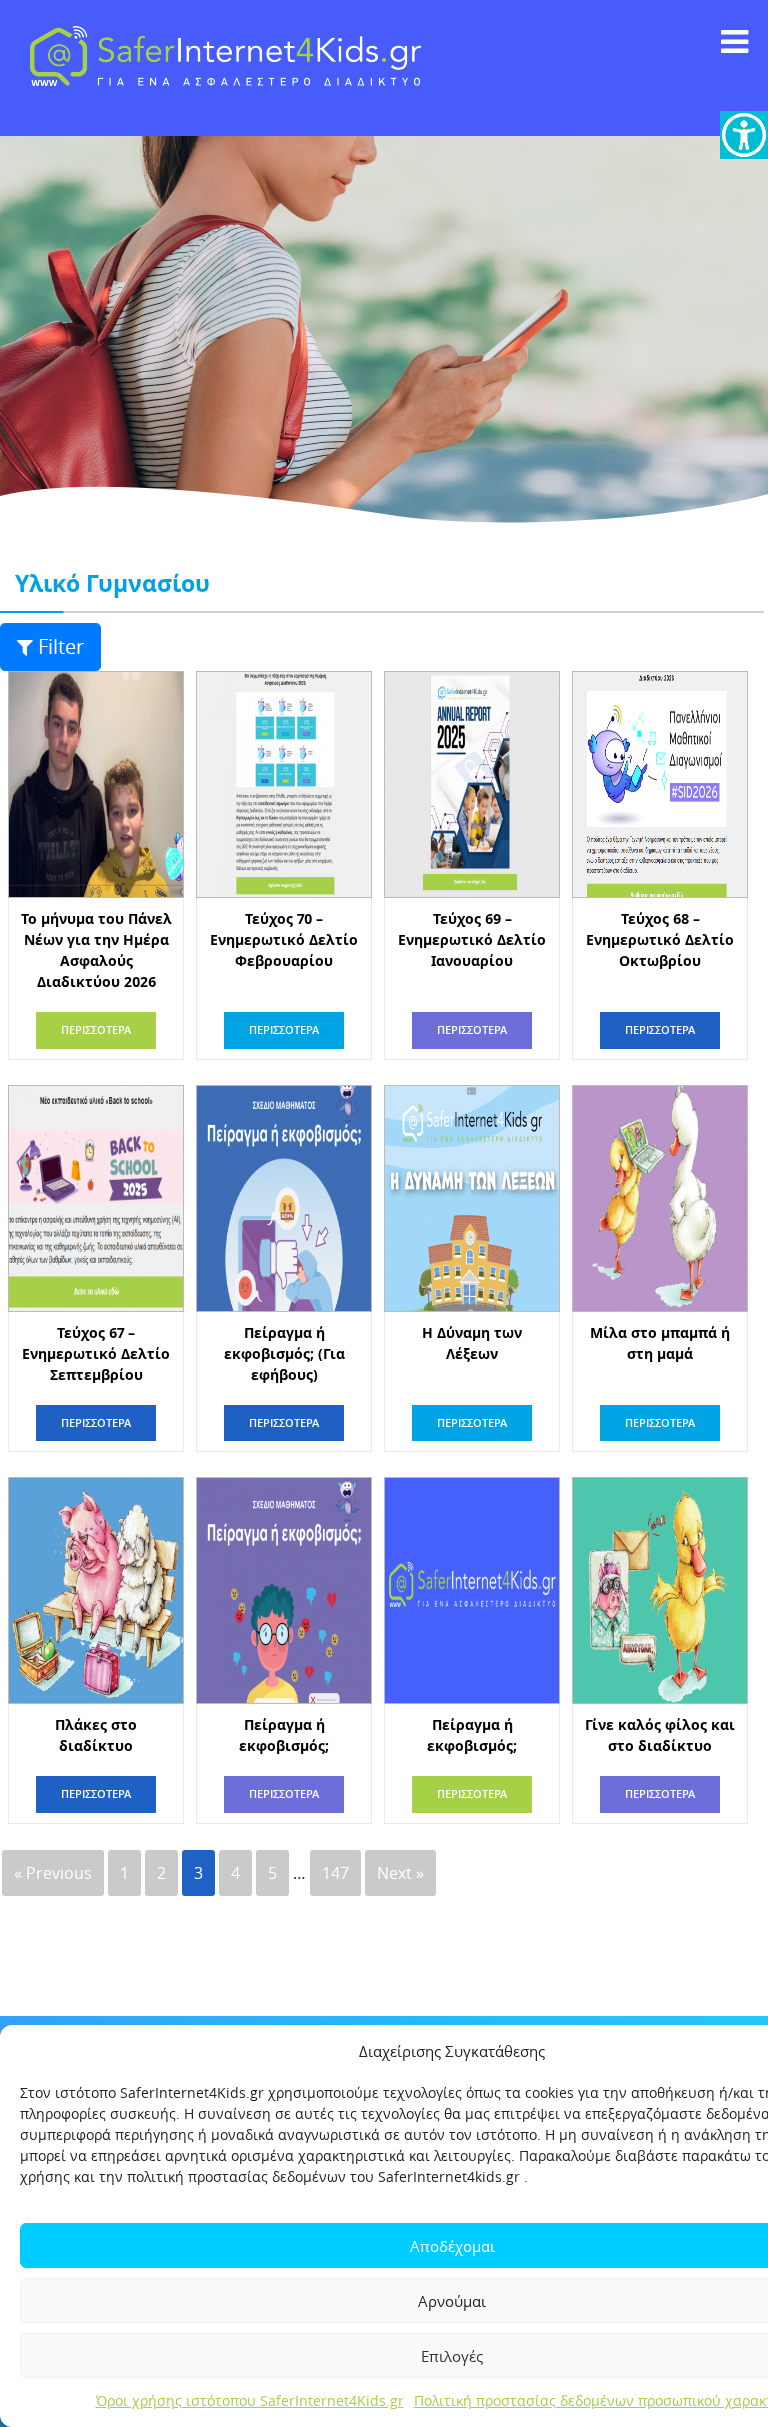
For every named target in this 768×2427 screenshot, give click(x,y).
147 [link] (335, 1873)
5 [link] (272, 1873)
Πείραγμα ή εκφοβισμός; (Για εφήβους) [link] (284, 1353)
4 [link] (235, 1873)
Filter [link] (61, 646)
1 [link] (124, 1873)
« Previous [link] (53, 1873)
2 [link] (161, 1873)
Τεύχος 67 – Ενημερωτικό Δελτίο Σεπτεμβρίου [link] (96, 1353)
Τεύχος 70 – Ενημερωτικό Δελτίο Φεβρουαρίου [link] (284, 939)
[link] (744, 135)
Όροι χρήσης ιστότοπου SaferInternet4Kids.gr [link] (250, 2400)
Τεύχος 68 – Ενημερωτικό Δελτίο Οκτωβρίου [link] (660, 939)
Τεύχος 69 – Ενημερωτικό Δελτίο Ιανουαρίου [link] (472, 939)
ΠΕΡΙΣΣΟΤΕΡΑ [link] (96, 1029)
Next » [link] (400, 1873)
